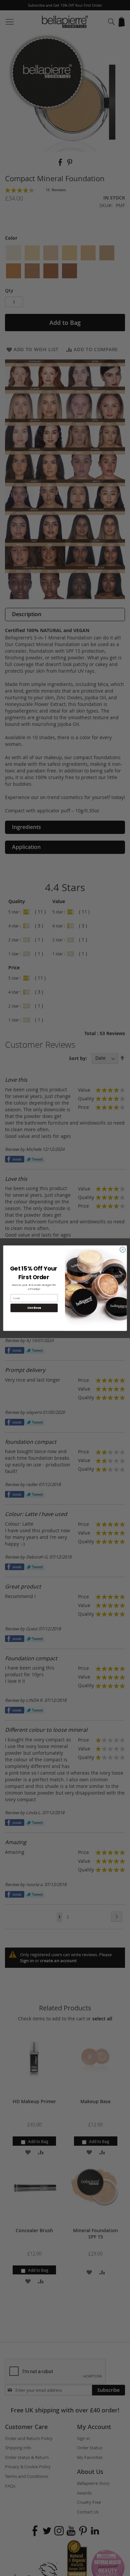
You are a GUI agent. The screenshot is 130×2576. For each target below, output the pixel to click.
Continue (34, 1308)
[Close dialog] (123, 1250)
